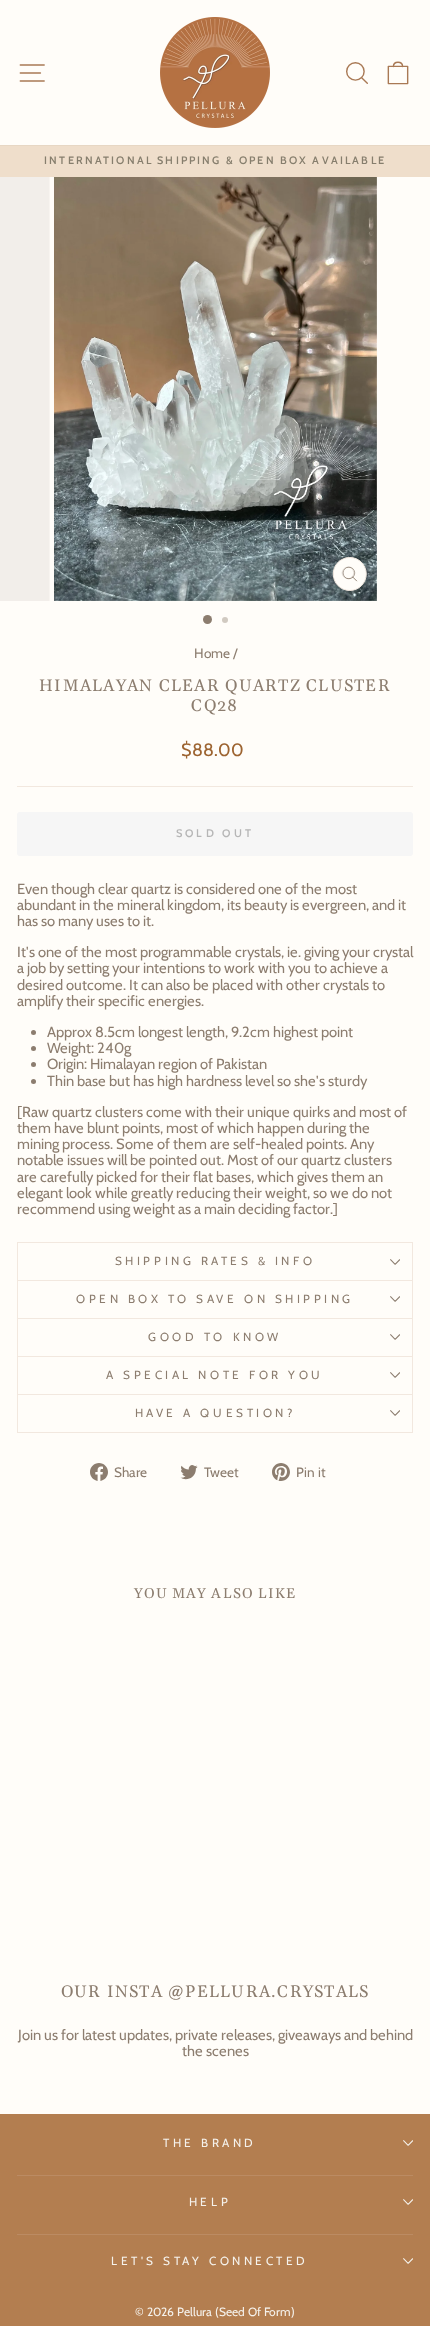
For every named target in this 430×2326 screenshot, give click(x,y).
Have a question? (215, 1413)
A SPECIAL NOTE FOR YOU (215, 1375)
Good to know (214, 1337)
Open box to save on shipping (215, 1299)
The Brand (210, 2143)
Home (212, 653)
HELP (210, 2202)
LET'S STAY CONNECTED (210, 2261)
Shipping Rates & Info (215, 1261)
